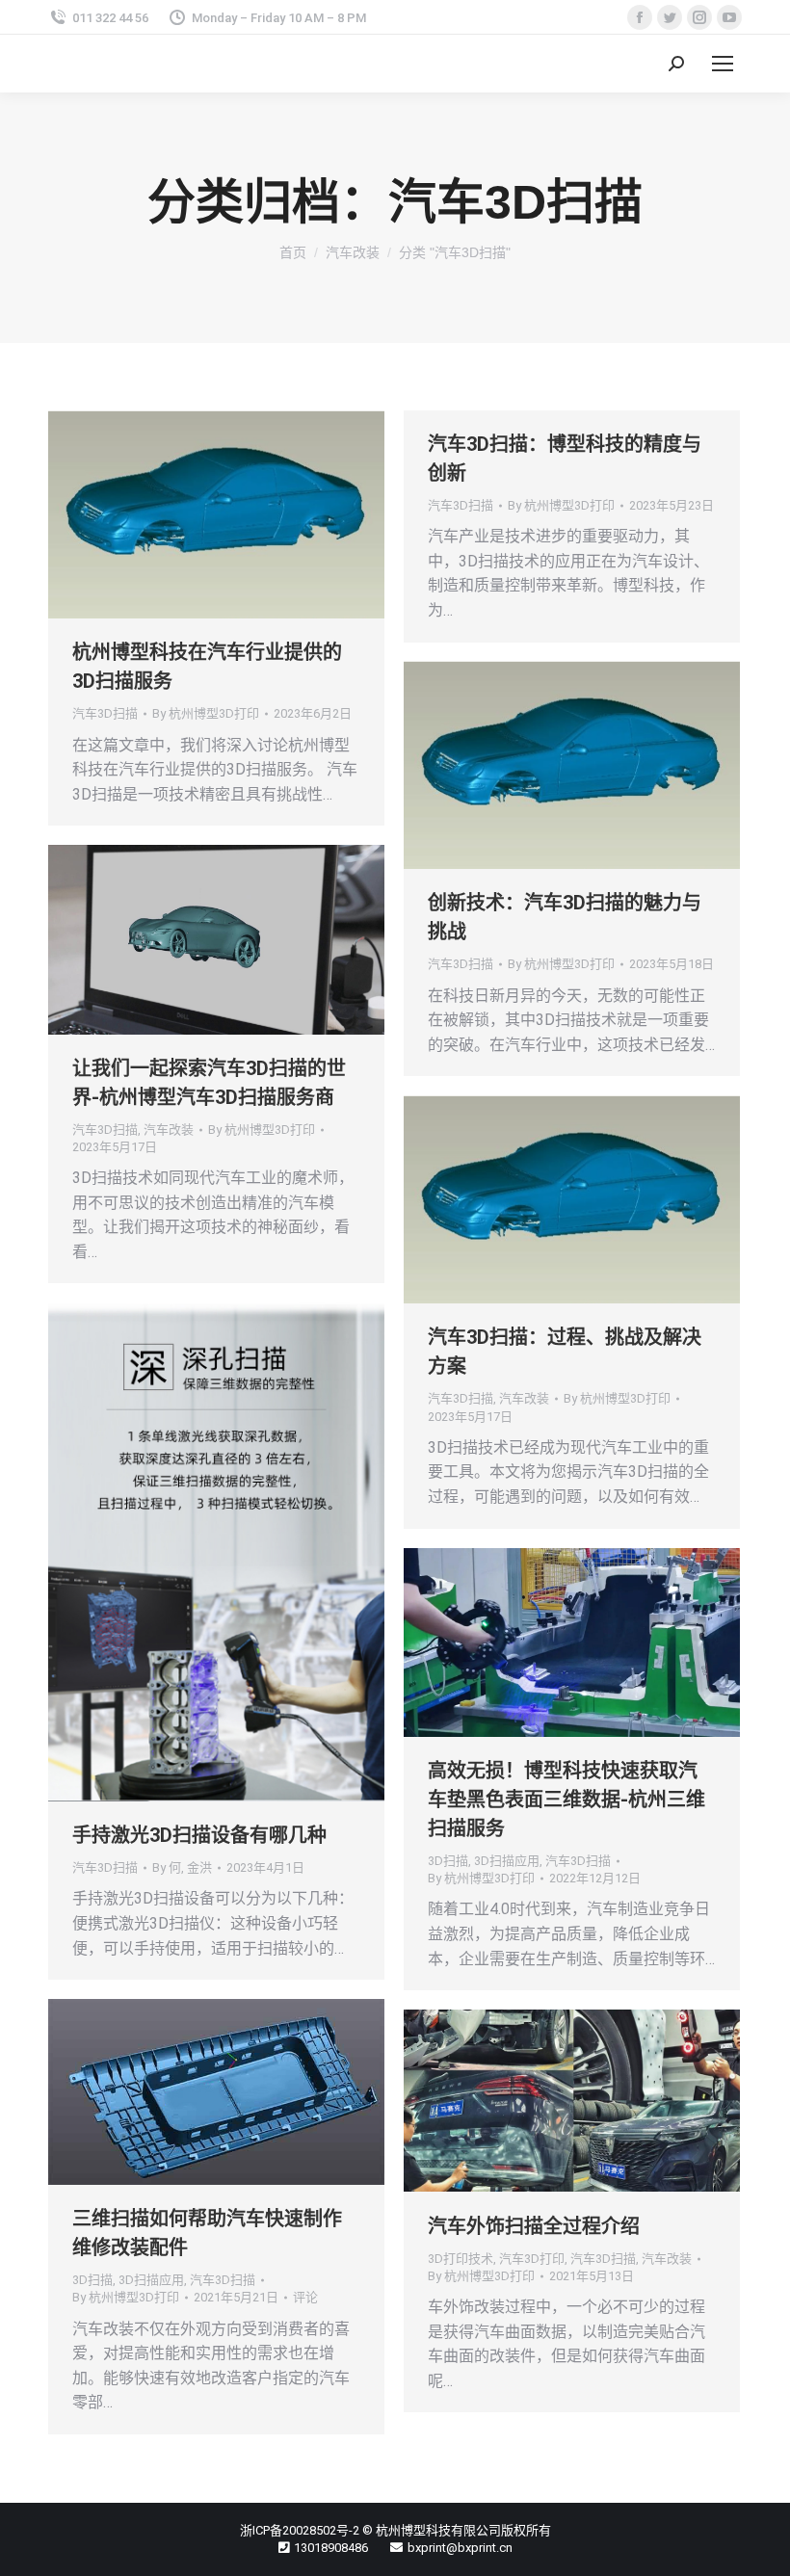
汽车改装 (169, 1130)
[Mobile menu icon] (723, 64)
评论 (305, 2297)
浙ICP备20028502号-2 (300, 2530)
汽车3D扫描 (105, 713)
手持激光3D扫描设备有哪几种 (199, 1835)
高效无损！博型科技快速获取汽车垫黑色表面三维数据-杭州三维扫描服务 (566, 1800)
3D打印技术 (461, 2259)
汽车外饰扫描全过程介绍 (534, 2226)
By (206, 713)
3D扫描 (448, 1861)
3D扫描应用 (507, 1861)
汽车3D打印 (532, 2259)
